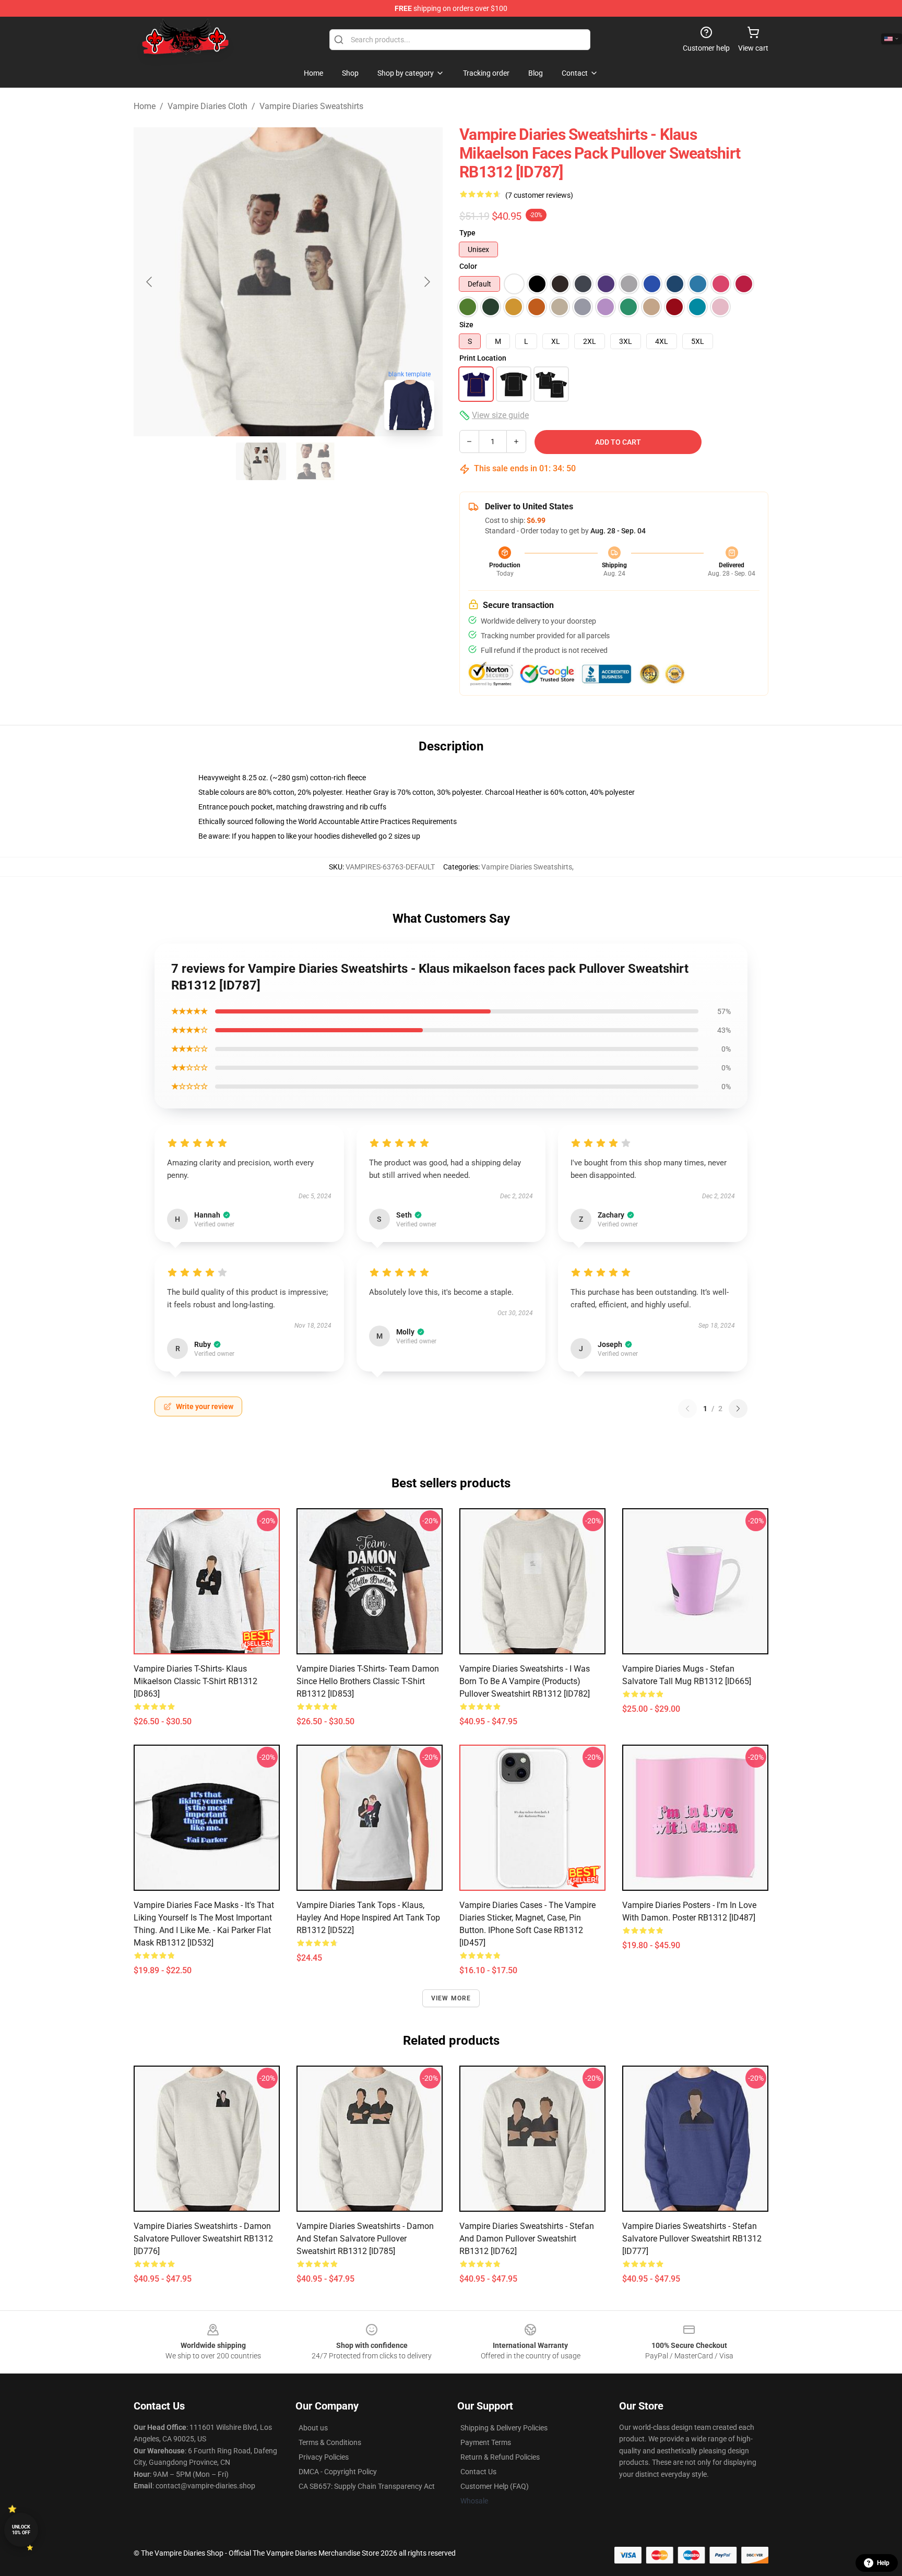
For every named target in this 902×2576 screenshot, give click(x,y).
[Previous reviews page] (687, 1409)
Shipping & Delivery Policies (504, 2428)
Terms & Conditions (330, 2442)
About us (313, 2428)
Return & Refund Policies (500, 2457)
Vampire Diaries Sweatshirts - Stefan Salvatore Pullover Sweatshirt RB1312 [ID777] (692, 2239)
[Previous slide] (150, 282)
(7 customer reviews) (539, 195)
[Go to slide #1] (261, 461)
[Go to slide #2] (315, 461)
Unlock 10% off (21, 2530)
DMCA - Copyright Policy (338, 2472)
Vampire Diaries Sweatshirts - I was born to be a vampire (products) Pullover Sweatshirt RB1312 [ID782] (525, 1681)
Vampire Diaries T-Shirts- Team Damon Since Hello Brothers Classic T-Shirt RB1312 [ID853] (368, 1681)
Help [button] (883, 2563)
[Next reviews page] (738, 1409)
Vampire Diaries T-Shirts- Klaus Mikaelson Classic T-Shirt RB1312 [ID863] (195, 1681)
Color (468, 266)
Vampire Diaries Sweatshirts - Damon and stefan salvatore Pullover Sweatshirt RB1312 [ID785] (365, 2239)
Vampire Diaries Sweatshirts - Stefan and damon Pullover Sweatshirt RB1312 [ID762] (527, 2239)
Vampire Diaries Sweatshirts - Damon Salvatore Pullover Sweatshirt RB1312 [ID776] (203, 2239)
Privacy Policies (324, 2457)
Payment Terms (486, 2442)
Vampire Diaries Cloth (207, 106)
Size (466, 325)
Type (467, 233)
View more (451, 1998)
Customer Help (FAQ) (495, 2486)
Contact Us (478, 2472)
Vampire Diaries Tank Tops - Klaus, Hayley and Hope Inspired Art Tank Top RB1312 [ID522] (368, 1918)
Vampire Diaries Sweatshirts (311, 106)
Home (145, 106)
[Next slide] (426, 282)
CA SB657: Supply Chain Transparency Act (367, 2486)
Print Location (483, 358)
